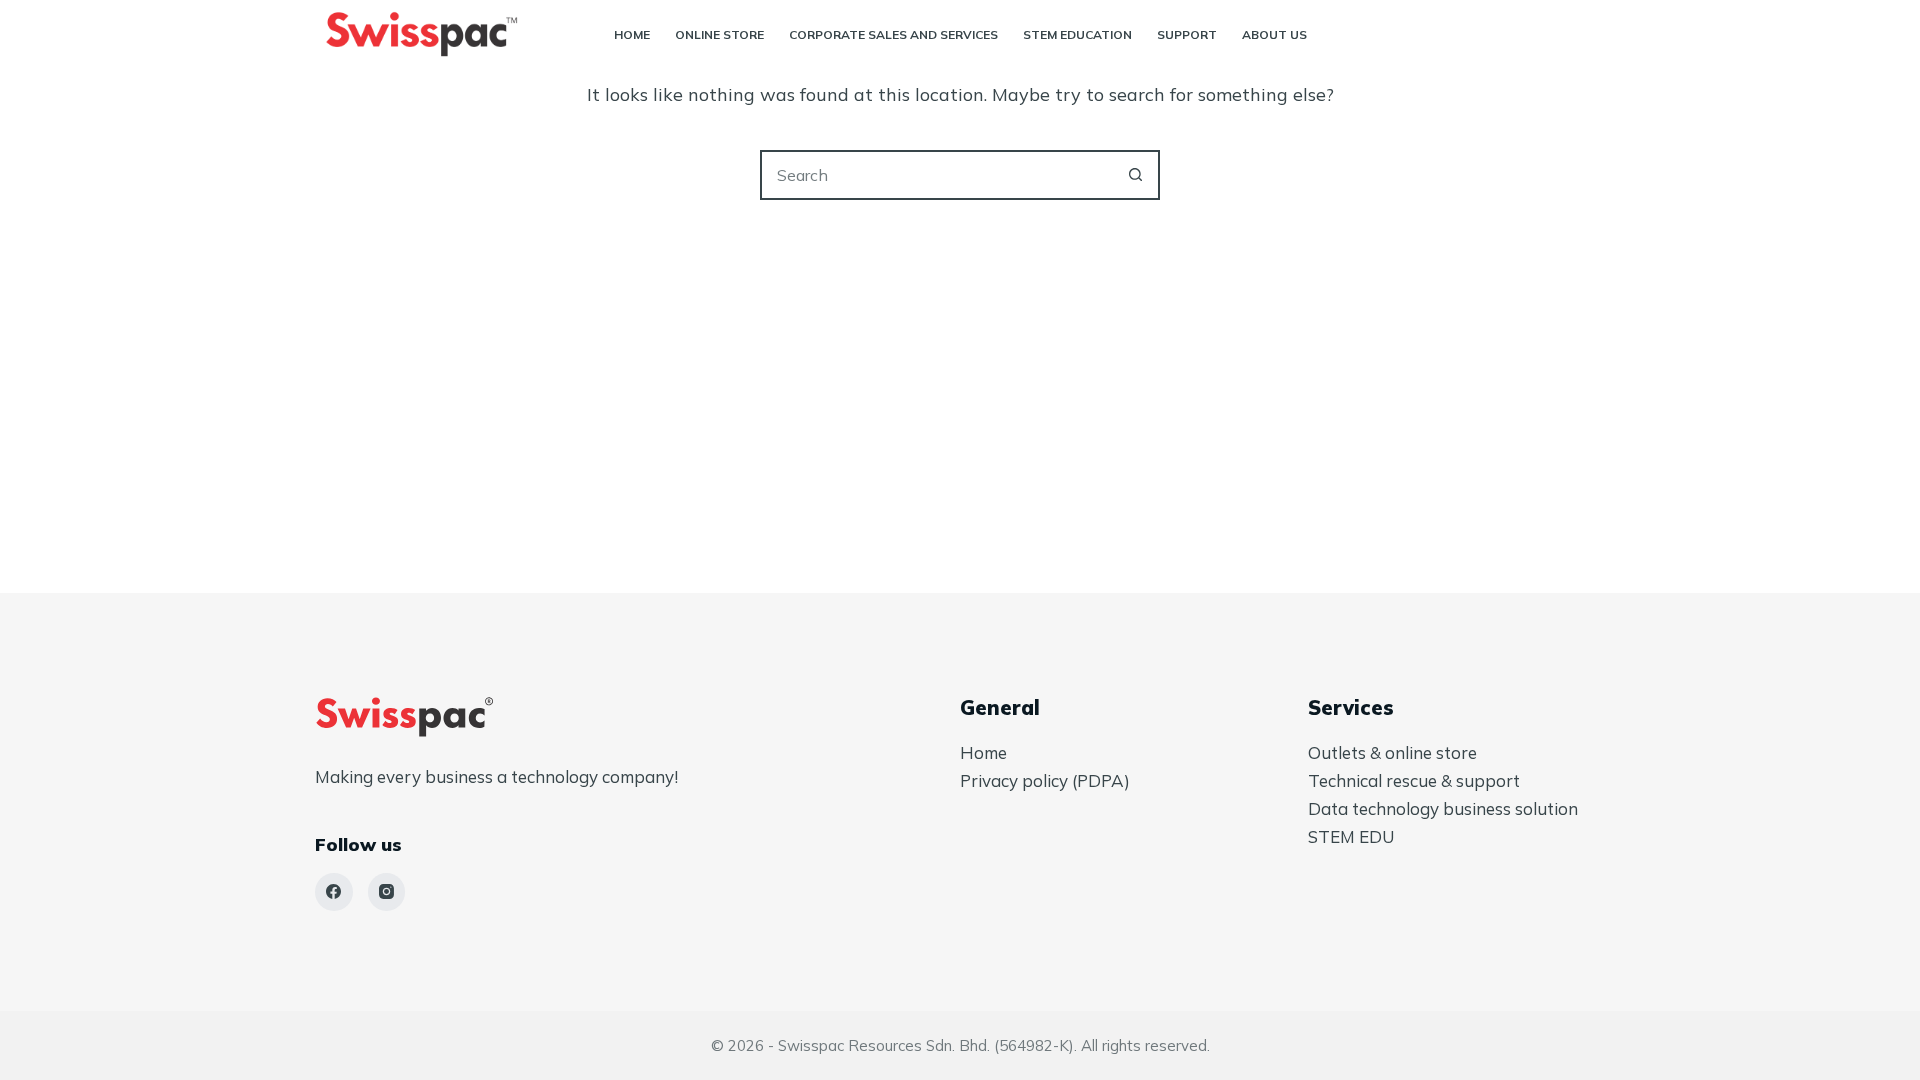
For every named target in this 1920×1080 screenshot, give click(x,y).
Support (1187, 34)
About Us (1274, 34)
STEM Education (1077, 34)
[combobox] (937, 175)
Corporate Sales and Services (893, 34)
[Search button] (1135, 175)
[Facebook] (334, 892)
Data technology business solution (1443, 808)
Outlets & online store (1392, 752)
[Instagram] (387, 892)
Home (632, 34)
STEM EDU (1351, 836)
